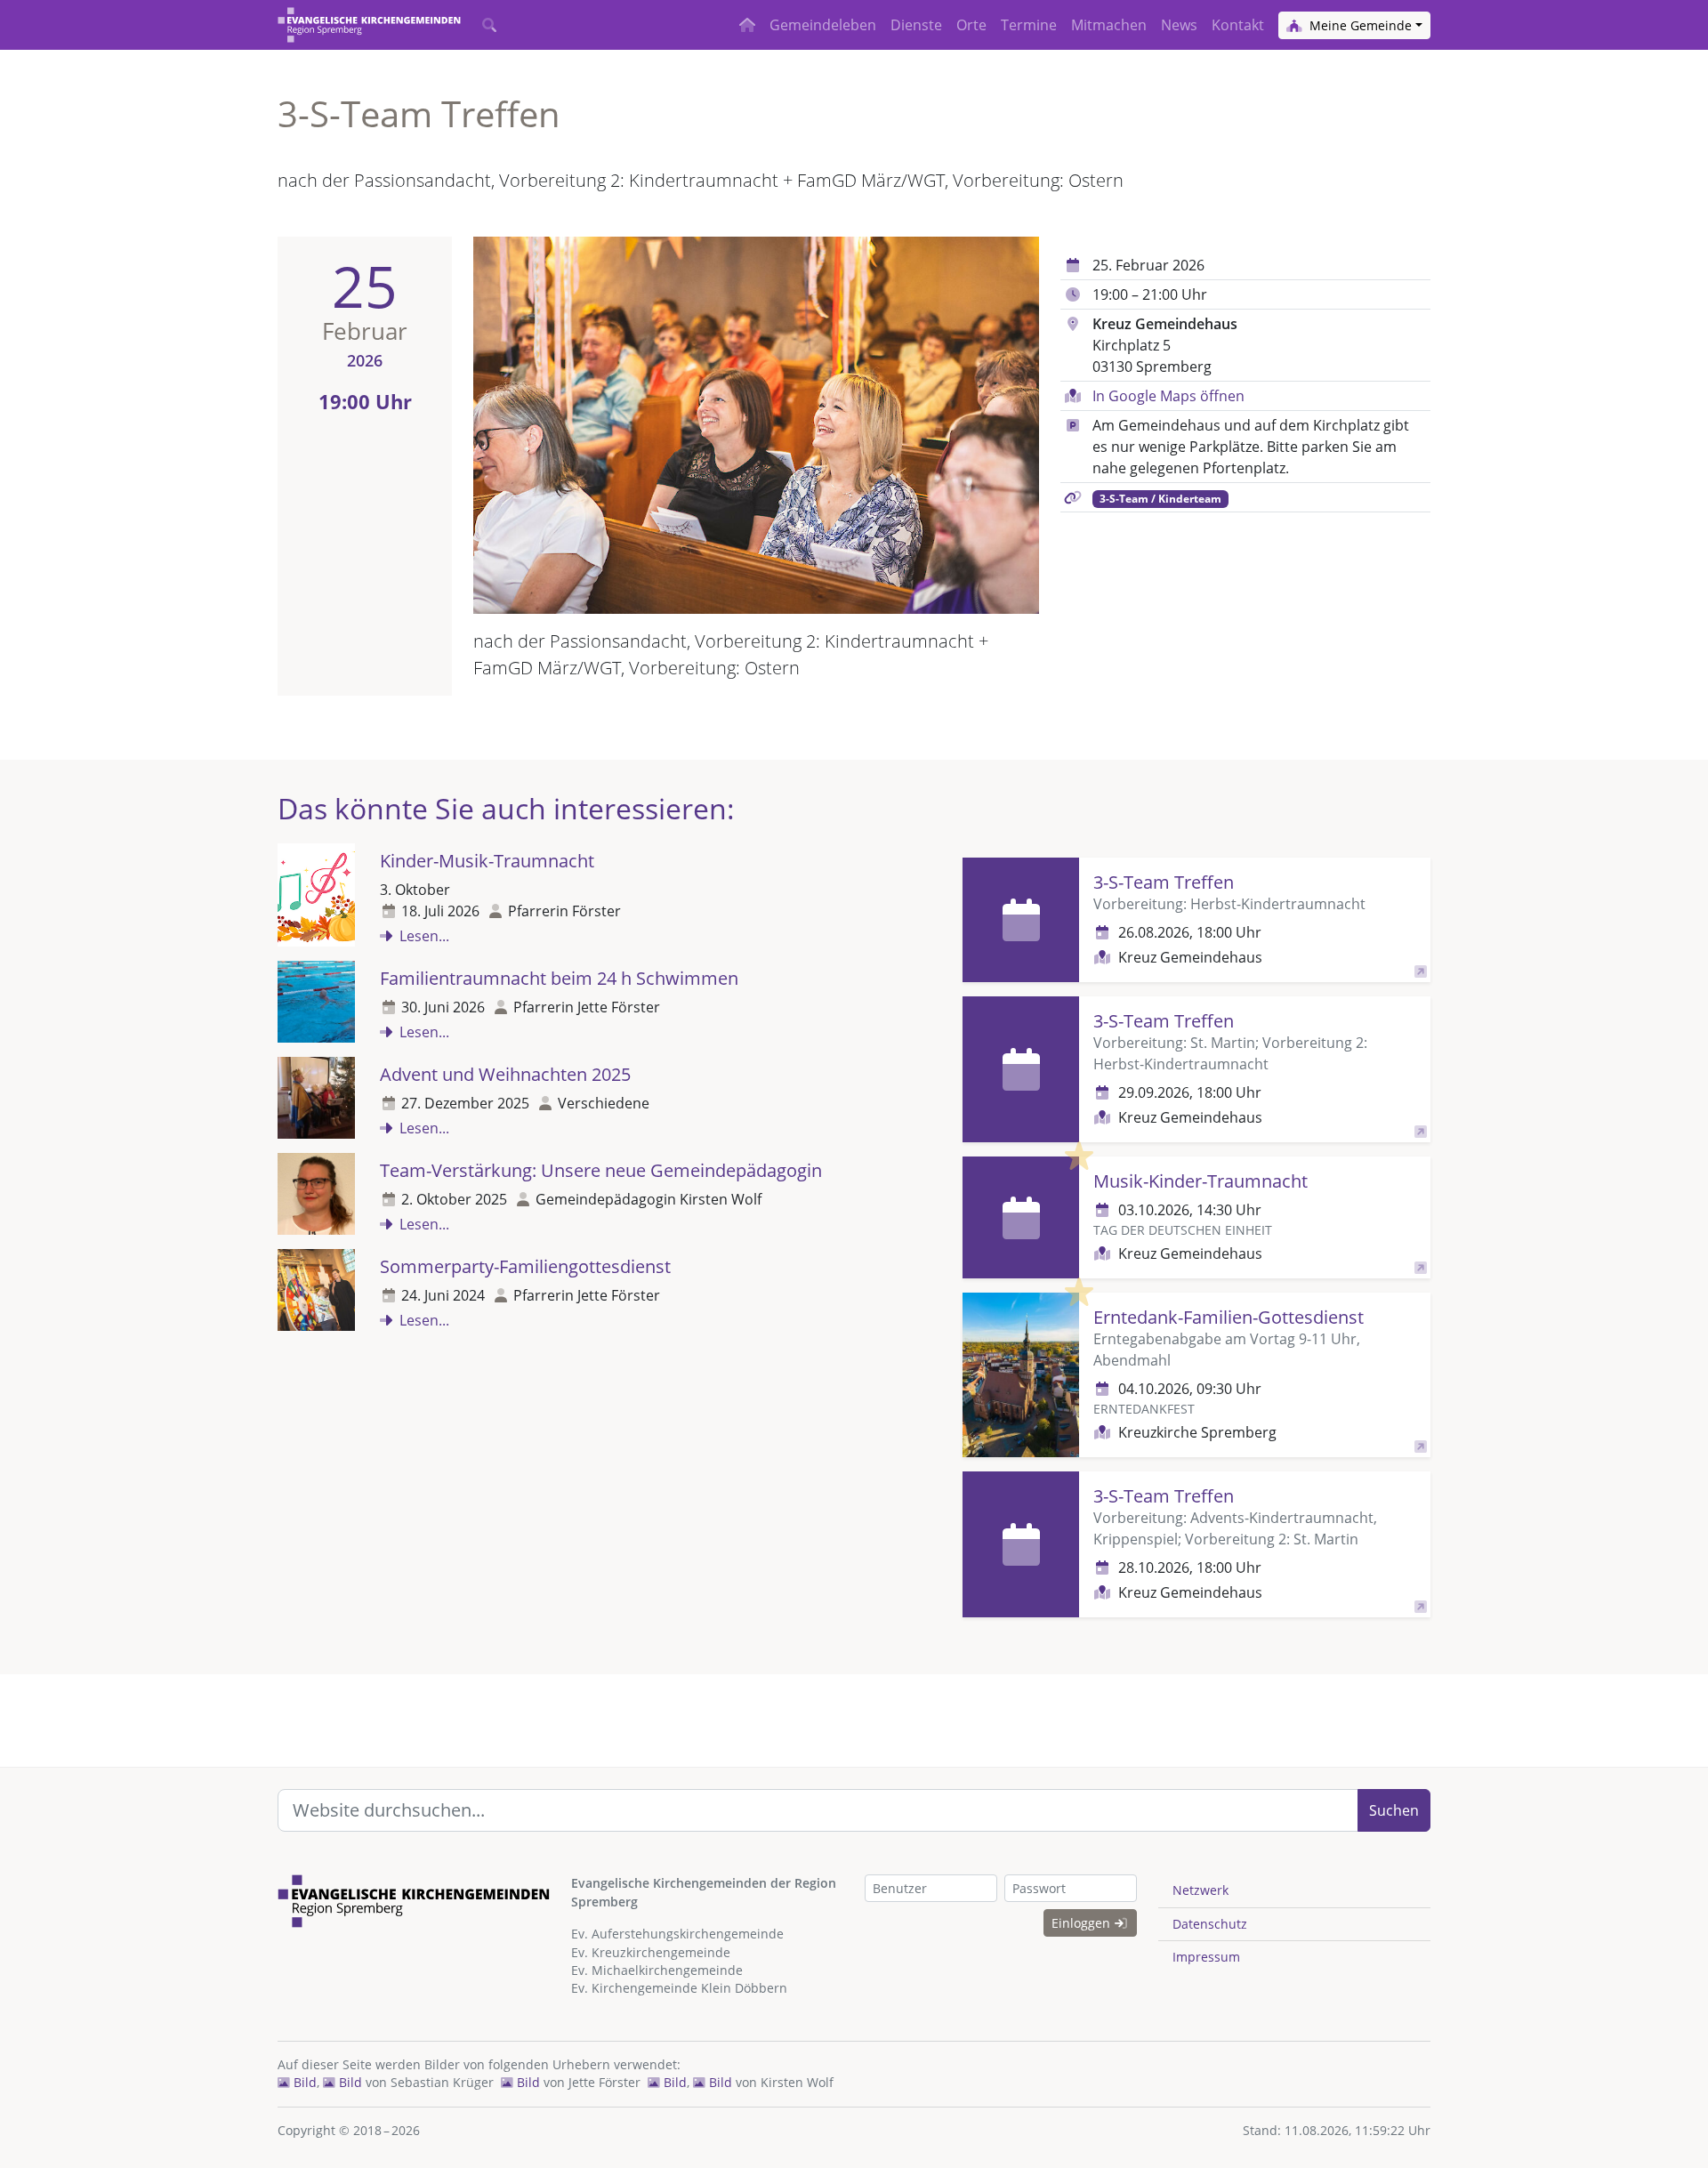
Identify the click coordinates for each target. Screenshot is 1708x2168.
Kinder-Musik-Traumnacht (487, 861)
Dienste (916, 25)
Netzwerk (1200, 1890)
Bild (303, 2082)
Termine (1029, 25)
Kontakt (1238, 25)
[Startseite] (369, 25)
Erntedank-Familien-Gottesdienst (1229, 1317)
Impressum (1206, 1957)
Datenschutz (1210, 1924)
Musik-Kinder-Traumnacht (1200, 1181)
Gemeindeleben (823, 25)
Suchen (1394, 1810)
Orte (971, 25)
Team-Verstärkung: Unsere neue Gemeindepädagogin (601, 1170)
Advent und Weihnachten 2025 (505, 1074)
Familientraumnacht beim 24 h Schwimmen (559, 978)
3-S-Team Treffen (1164, 882)
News (1179, 25)
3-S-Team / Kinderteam (1160, 499)
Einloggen (1083, 1923)
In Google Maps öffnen (1168, 396)
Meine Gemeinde (1359, 25)
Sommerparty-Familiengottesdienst (525, 1266)
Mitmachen (1109, 25)
